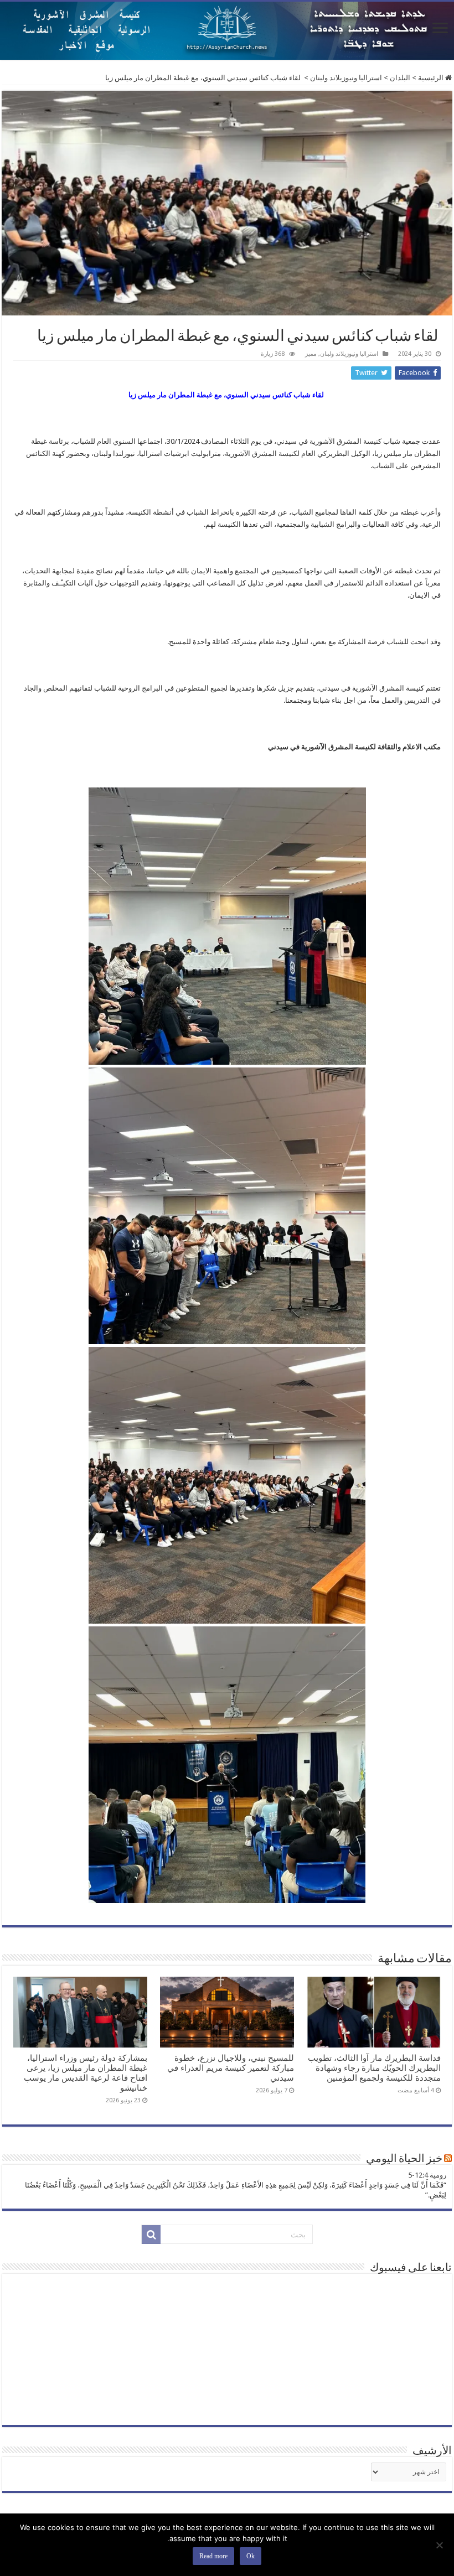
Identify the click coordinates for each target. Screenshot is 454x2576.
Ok (251, 2556)
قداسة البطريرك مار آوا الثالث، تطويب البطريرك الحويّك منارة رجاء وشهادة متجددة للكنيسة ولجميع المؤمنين (374, 2068)
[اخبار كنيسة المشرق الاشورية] (227, 31)
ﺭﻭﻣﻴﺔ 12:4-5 (427, 2175)
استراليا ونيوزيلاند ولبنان (346, 78)
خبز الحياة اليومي (404, 2159)
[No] (440, 2545)
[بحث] (151, 2235)
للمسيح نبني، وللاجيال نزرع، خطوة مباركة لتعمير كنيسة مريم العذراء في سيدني (231, 2068)
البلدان (400, 78)
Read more (213, 2556)
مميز (311, 354)
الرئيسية (432, 78)
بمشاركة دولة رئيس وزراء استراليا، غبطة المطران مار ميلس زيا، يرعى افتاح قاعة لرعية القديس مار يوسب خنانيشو (86, 2073)
